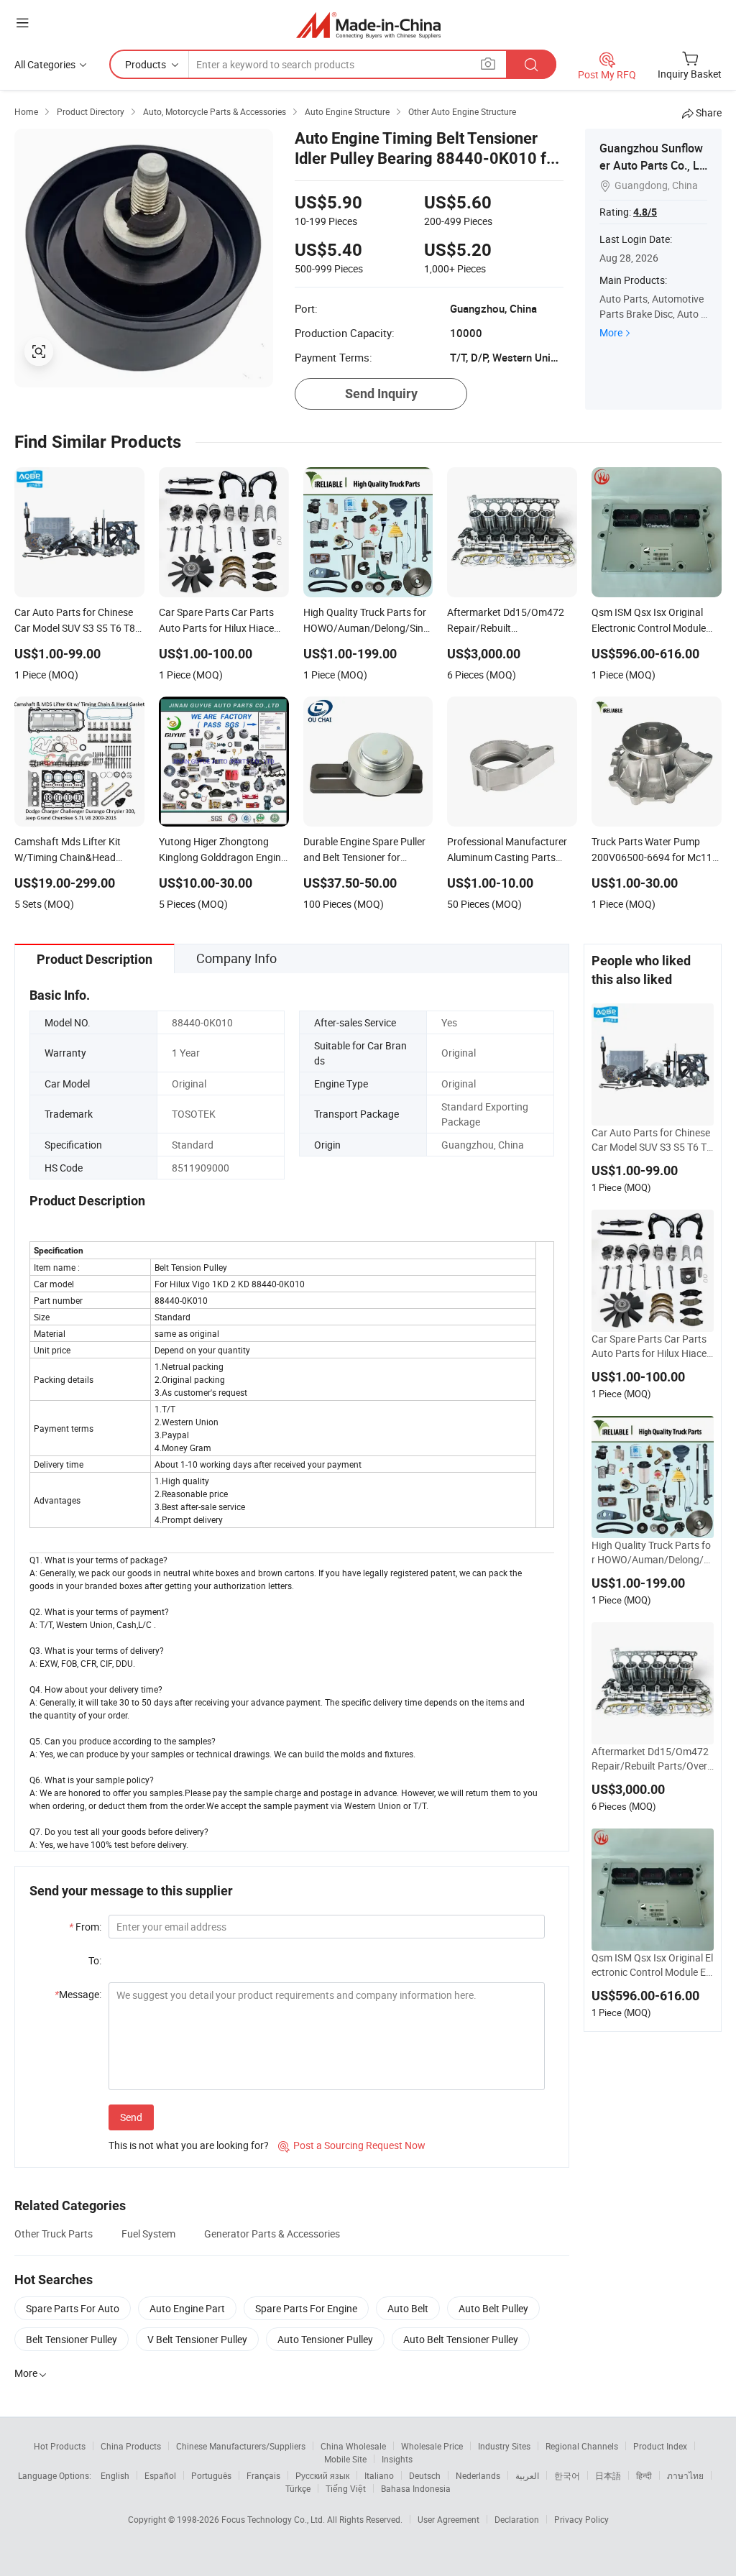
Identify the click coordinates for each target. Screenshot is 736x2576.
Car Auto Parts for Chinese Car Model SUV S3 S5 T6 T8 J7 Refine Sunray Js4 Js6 (652, 1140)
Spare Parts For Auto (73, 2308)
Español (160, 2475)
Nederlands (478, 2475)
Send (131, 2117)
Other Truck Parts (54, 2234)
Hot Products (60, 2446)
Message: (78, 1994)
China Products (131, 2446)
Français (263, 2475)
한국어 (567, 2475)
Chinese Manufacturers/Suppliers (241, 2446)
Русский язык (322, 2475)
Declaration (517, 2519)
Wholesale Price (432, 2446)
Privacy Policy (581, 2519)
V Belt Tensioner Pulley (197, 2339)
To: (95, 1960)
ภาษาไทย (685, 2475)
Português (211, 2475)
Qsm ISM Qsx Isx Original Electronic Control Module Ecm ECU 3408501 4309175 (652, 1965)
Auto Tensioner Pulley (325, 2339)
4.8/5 (645, 212)
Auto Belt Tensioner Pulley (461, 2339)
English (115, 2475)
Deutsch (425, 2475)
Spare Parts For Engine (306, 2308)
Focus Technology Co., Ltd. (274, 2519)
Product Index (660, 2446)
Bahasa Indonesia (416, 2488)
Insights (397, 2459)
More (611, 332)
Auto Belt (408, 2308)
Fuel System (148, 2234)
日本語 (608, 2475)
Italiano (379, 2475)
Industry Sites (504, 2446)
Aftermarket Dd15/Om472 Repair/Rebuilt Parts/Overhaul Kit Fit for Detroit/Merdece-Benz (652, 1759)
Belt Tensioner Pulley (72, 2339)
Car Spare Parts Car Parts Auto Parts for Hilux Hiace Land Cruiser (649, 1346)
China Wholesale (353, 2446)
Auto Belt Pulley (493, 2308)
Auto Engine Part (187, 2308)
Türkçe (298, 2488)
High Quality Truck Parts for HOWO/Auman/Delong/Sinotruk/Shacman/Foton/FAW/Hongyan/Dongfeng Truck (652, 1552)
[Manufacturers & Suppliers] (368, 25)
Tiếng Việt (346, 2488)
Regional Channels (582, 2446)
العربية (527, 2475)
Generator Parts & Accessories (272, 2234)
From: (85, 1927)
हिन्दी (644, 2475)
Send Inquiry (381, 394)
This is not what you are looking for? (189, 2145)
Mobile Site (345, 2459)
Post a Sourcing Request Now (352, 2145)
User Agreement (448, 2519)
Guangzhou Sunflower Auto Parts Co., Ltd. (651, 165)
